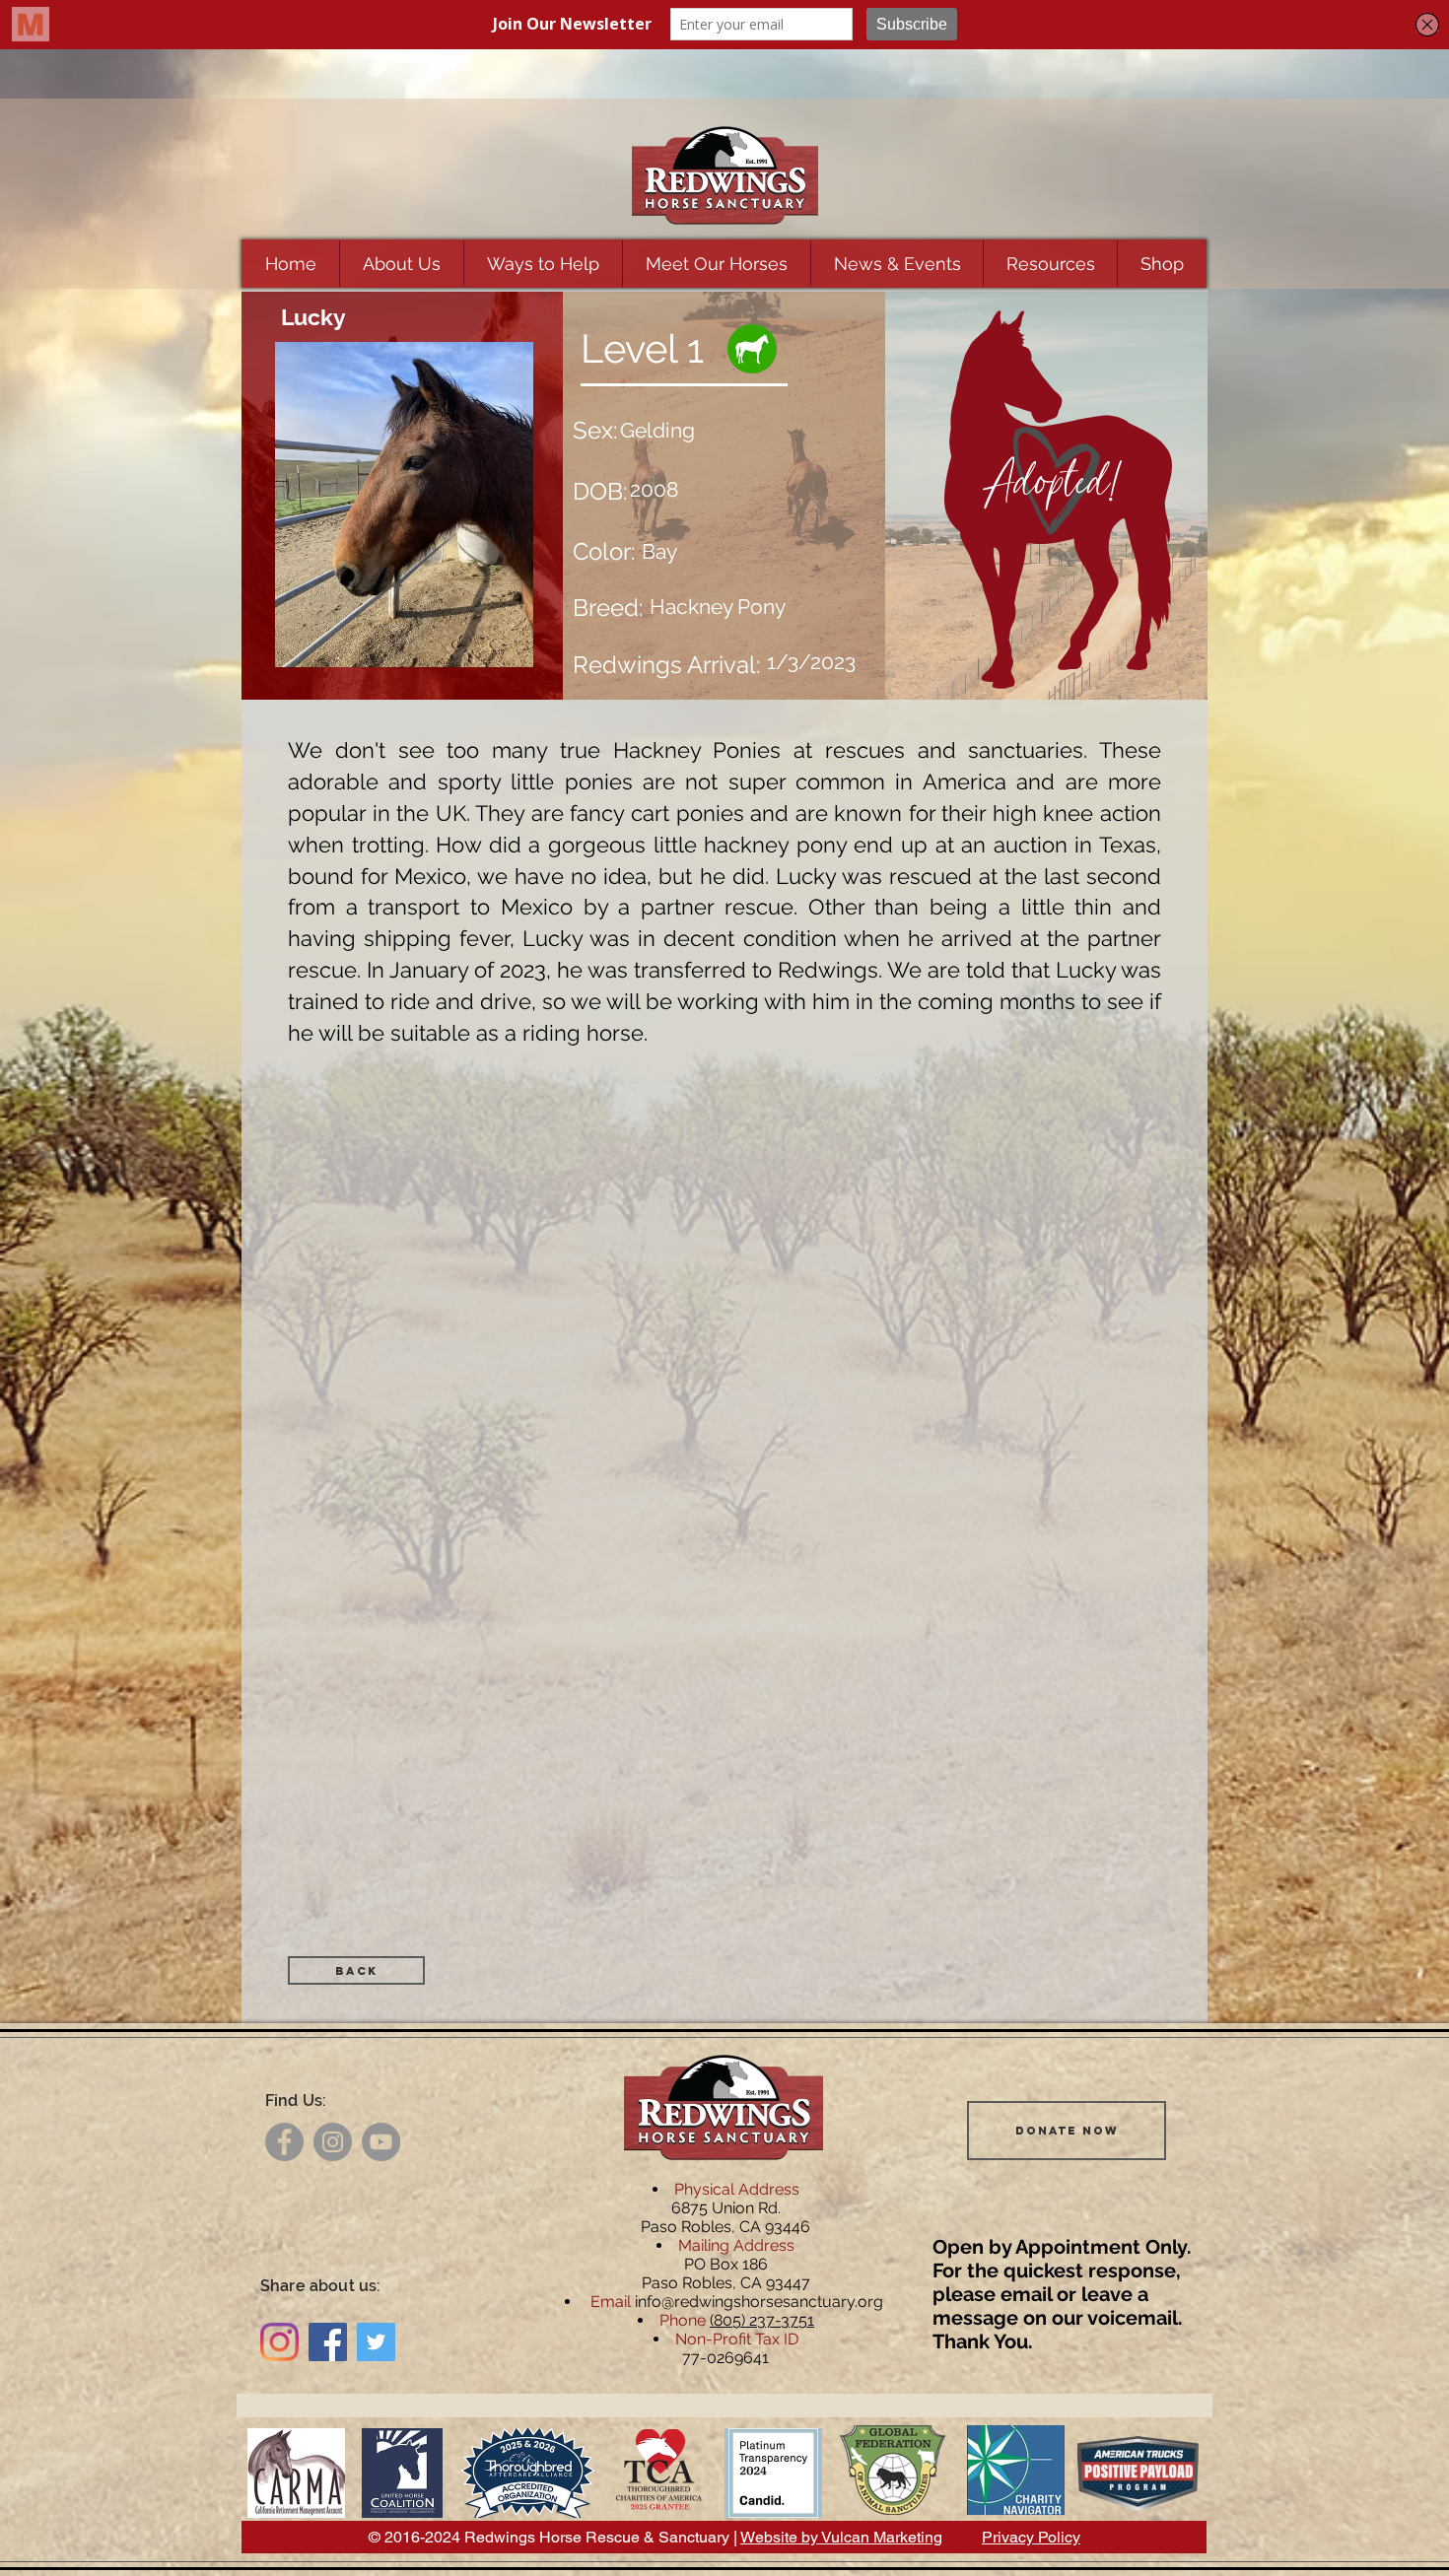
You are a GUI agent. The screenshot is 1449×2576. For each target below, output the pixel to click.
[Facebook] (284, 2142)
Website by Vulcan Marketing (841, 2537)
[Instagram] (333, 2142)
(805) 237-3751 (762, 2320)
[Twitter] (376, 2342)
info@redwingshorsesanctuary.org (759, 2302)
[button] (401, 264)
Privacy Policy (1031, 2537)
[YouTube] (381, 2142)
